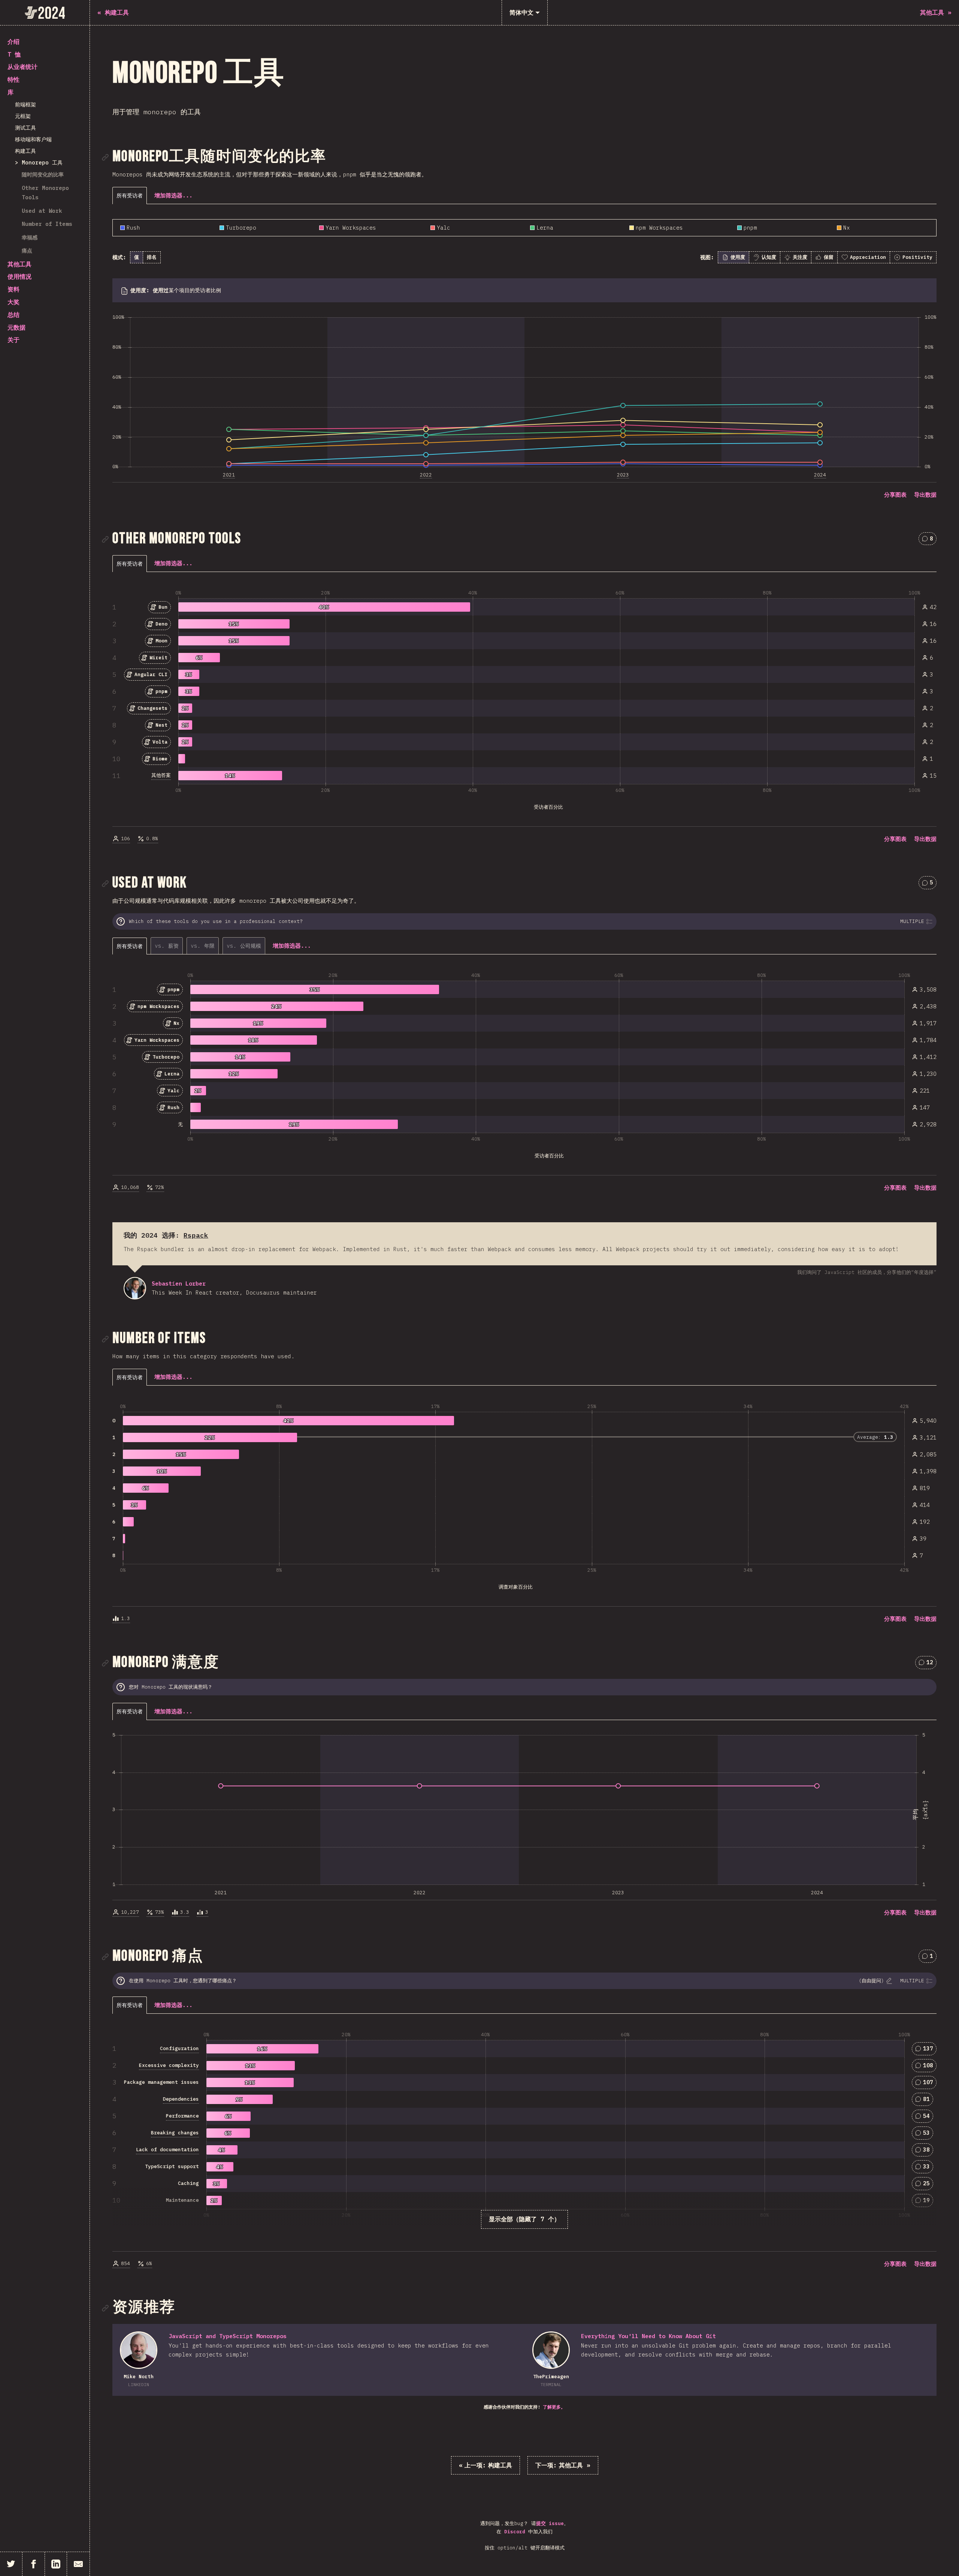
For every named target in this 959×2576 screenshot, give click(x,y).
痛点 (27, 250)
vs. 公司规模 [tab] (244, 946)
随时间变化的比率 (43, 174)
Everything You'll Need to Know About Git (648, 2336)
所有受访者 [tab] (130, 195)
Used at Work (42, 211)
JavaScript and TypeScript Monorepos (228, 2336)
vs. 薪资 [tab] (167, 946)
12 (929, 1664)
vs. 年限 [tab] (203, 946)
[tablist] (131, 195)
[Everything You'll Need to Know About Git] (551, 2350)
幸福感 (30, 237)
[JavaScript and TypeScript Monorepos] (139, 2350)
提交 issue (550, 2523)
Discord (515, 2532)
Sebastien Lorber (135, 1288)
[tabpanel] (524, 359)
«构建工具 (485, 2465)
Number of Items (47, 224)
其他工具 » (563, 2465)
